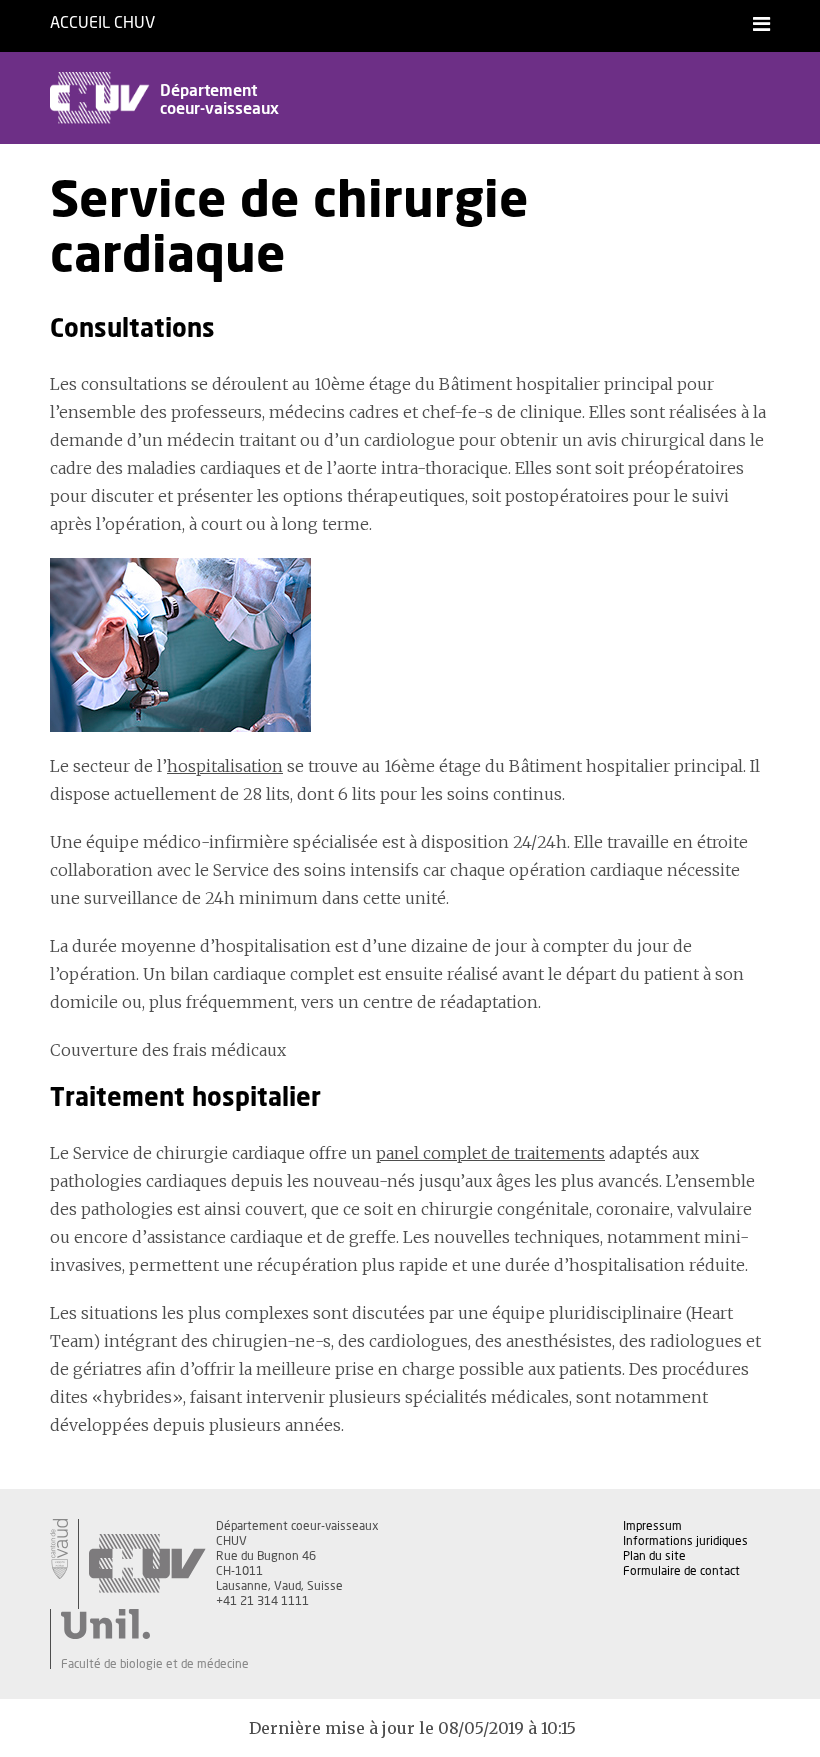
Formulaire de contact (681, 1571)
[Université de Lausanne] (155, 1624)
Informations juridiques (685, 1541)
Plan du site (654, 1556)
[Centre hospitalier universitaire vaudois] (147, 1564)
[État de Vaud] (59, 1549)
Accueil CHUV (102, 23)
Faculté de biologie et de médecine (155, 1664)
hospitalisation (225, 766)
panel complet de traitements (490, 1153)
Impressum (652, 1526)
